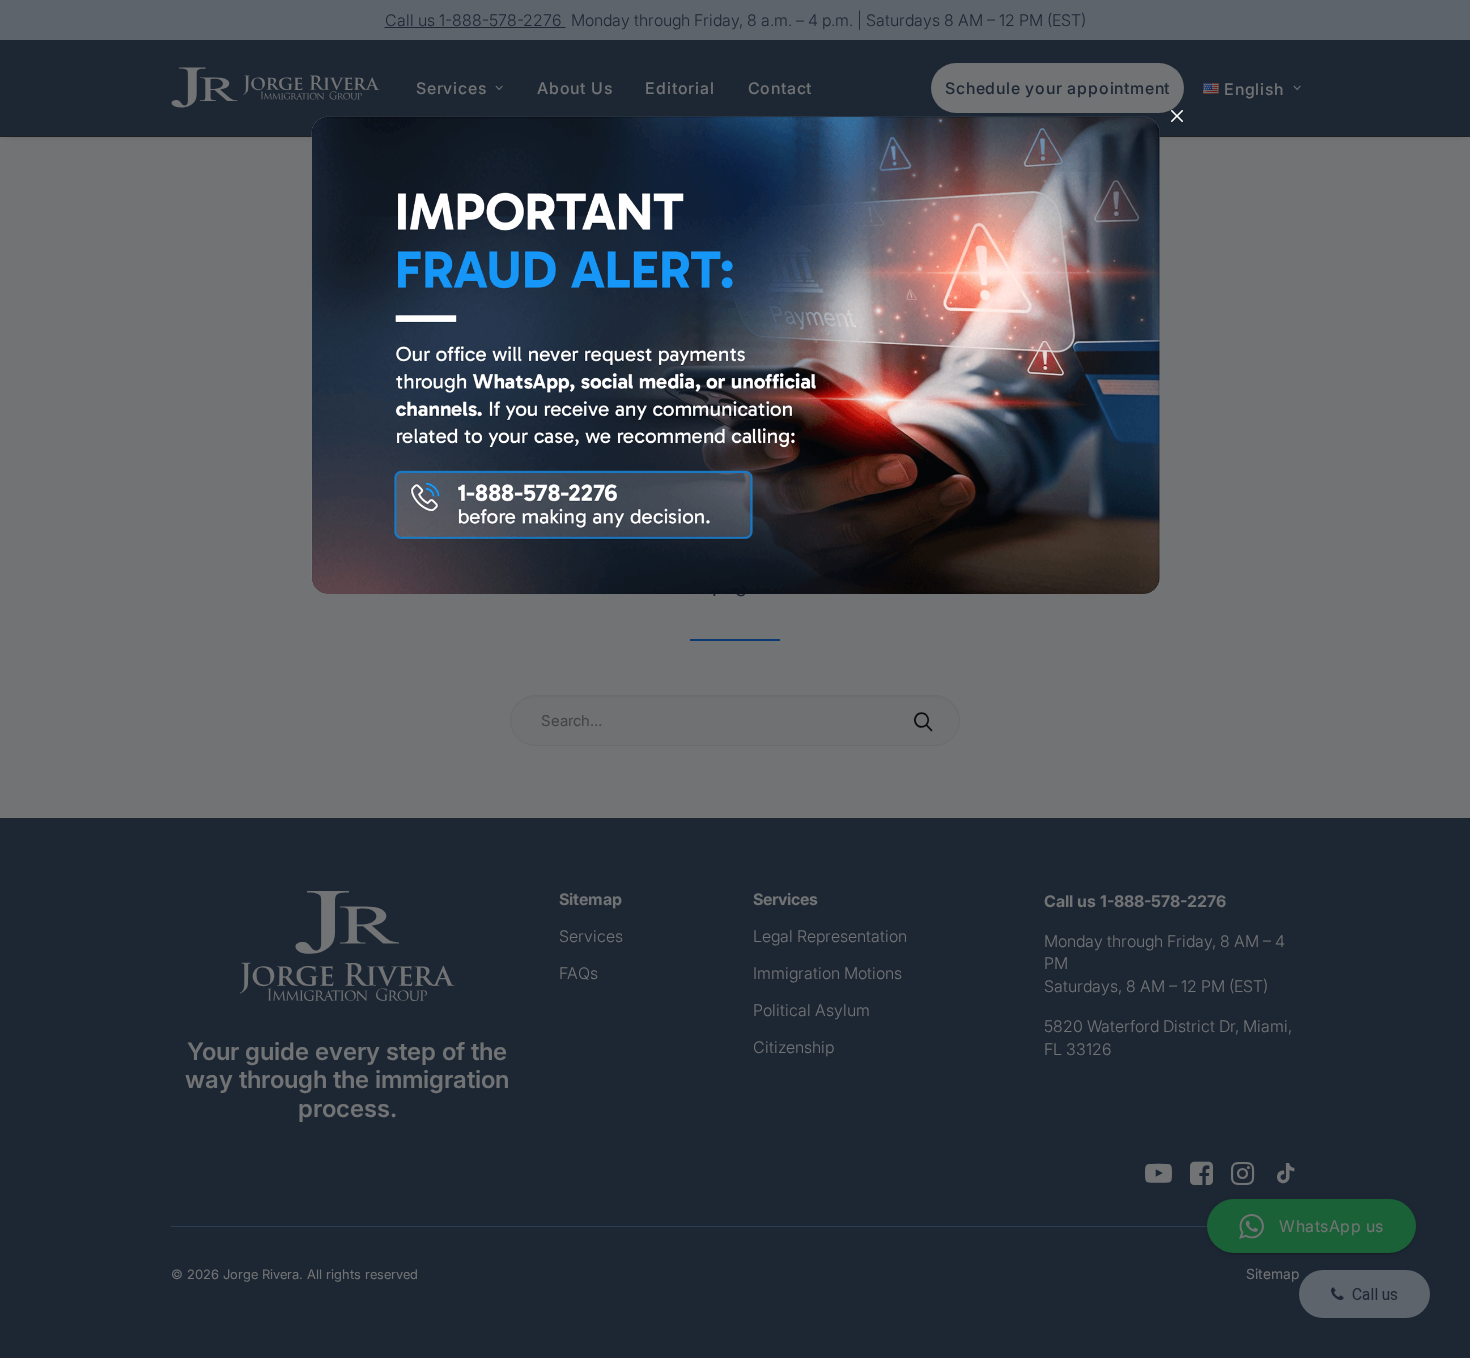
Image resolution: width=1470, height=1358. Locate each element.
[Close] (1177, 117)
